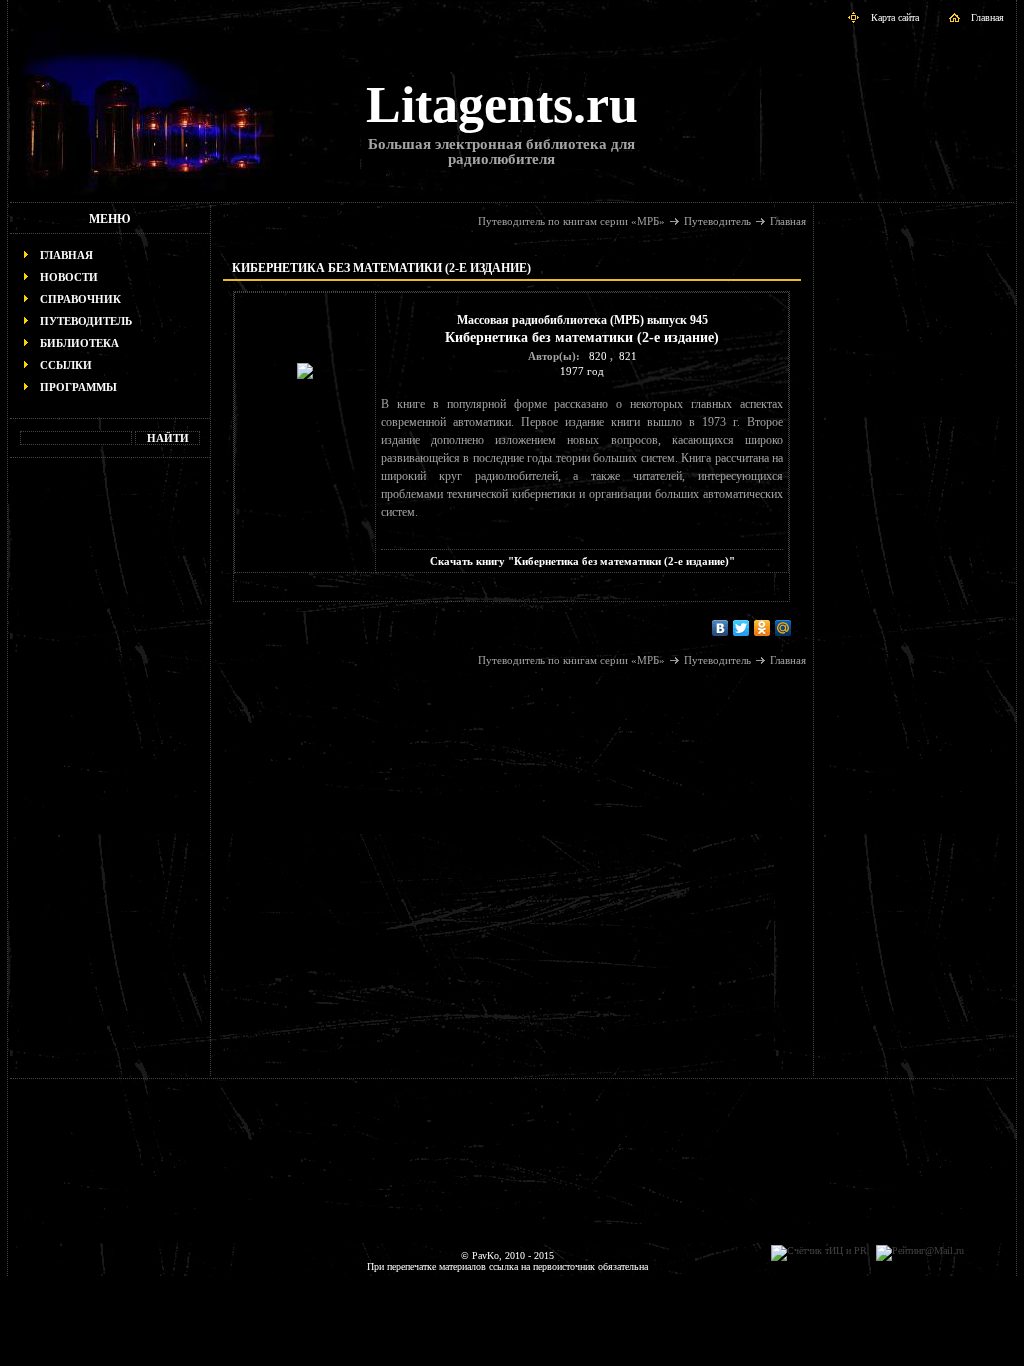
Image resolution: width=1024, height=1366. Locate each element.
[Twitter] (741, 628)
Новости (69, 277)
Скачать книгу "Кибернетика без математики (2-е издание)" (582, 561)
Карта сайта (895, 17)
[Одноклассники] (762, 628)
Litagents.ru (502, 104)
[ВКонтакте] (720, 628)
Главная (987, 17)
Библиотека (79, 343)
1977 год (582, 371)
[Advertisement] (110, 776)
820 (598, 356)
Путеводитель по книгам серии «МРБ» (571, 221)
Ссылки (66, 365)
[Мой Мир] (783, 628)
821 (628, 356)
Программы (78, 387)
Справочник (80, 299)
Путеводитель (86, 321)
